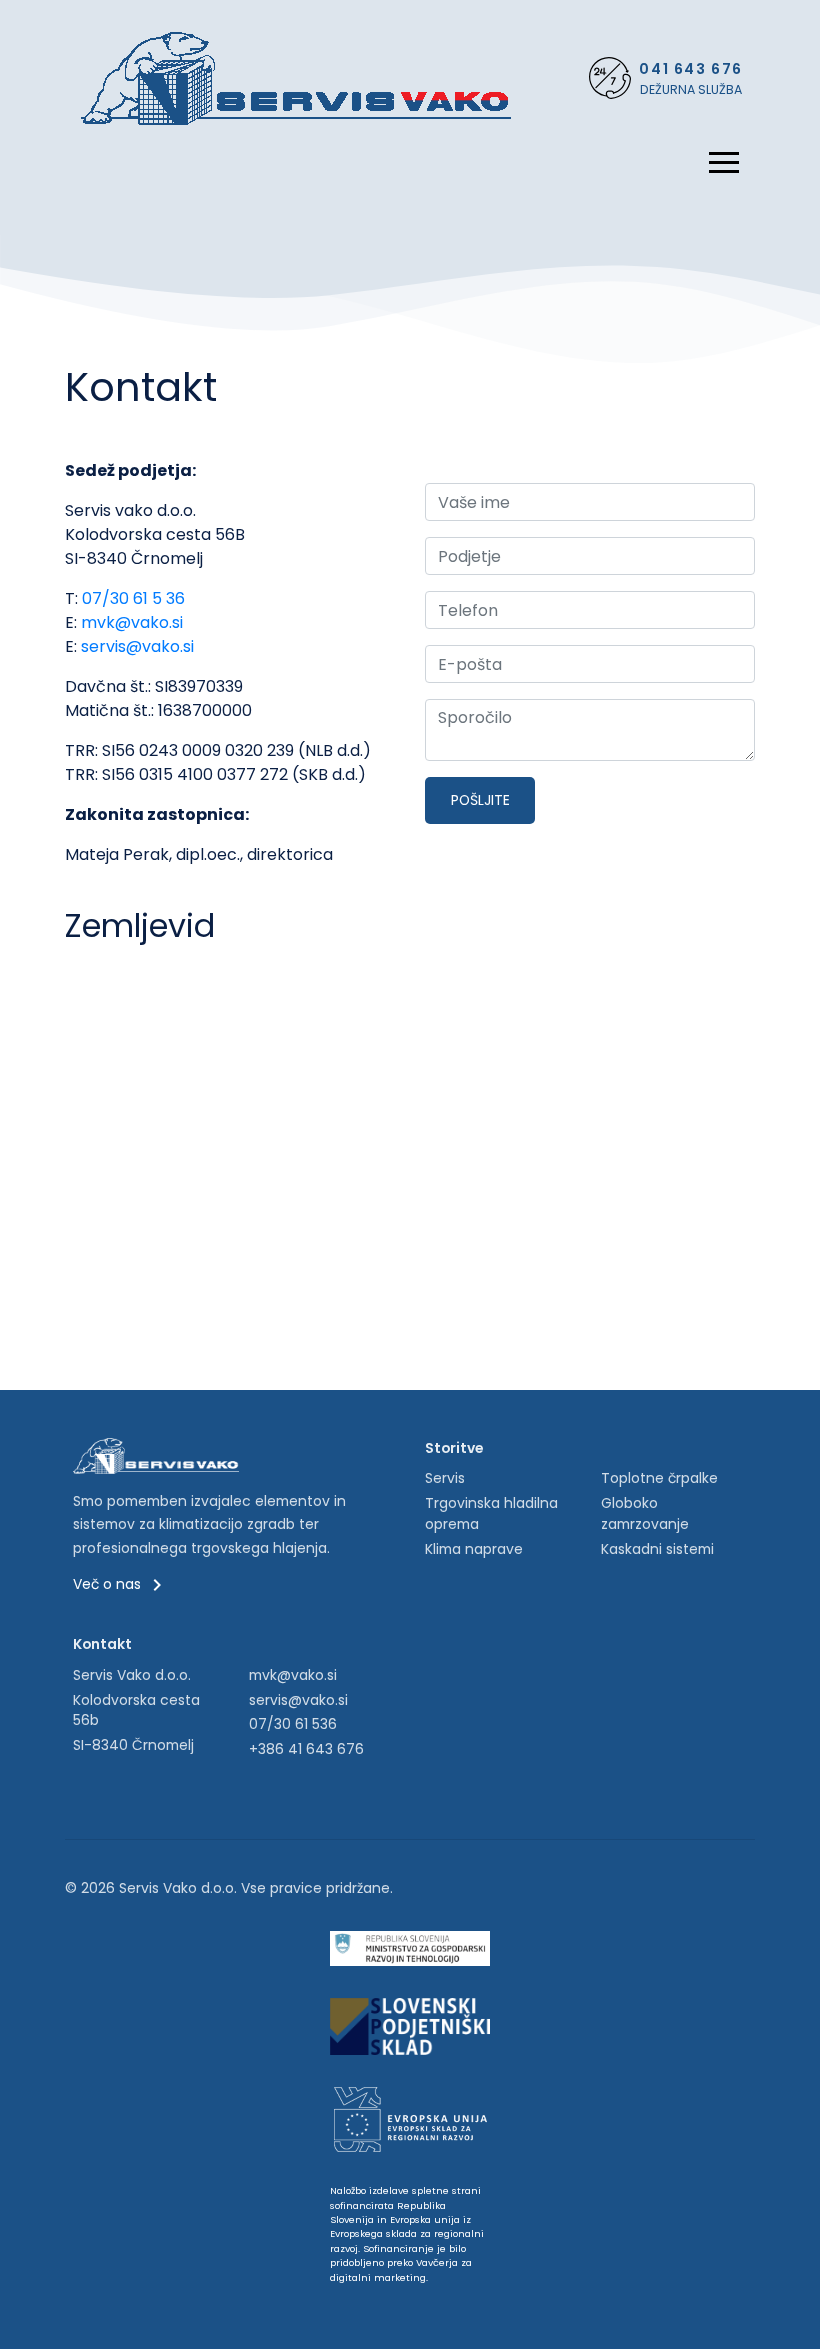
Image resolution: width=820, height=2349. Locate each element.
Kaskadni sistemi (657, 1549)
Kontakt (102, 1644)
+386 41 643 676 (306, 1749)
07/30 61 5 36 (133, 598)
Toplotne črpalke (659, 1478)
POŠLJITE (480, 800)
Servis (445, 1478)
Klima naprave (474, 1549)
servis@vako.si (137, 646)
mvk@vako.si (132, 622)
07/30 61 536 (293, 1724)
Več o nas (109, 1584)
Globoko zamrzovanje (645, 1513)
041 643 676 (691, 69)
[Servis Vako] (296, 77)
